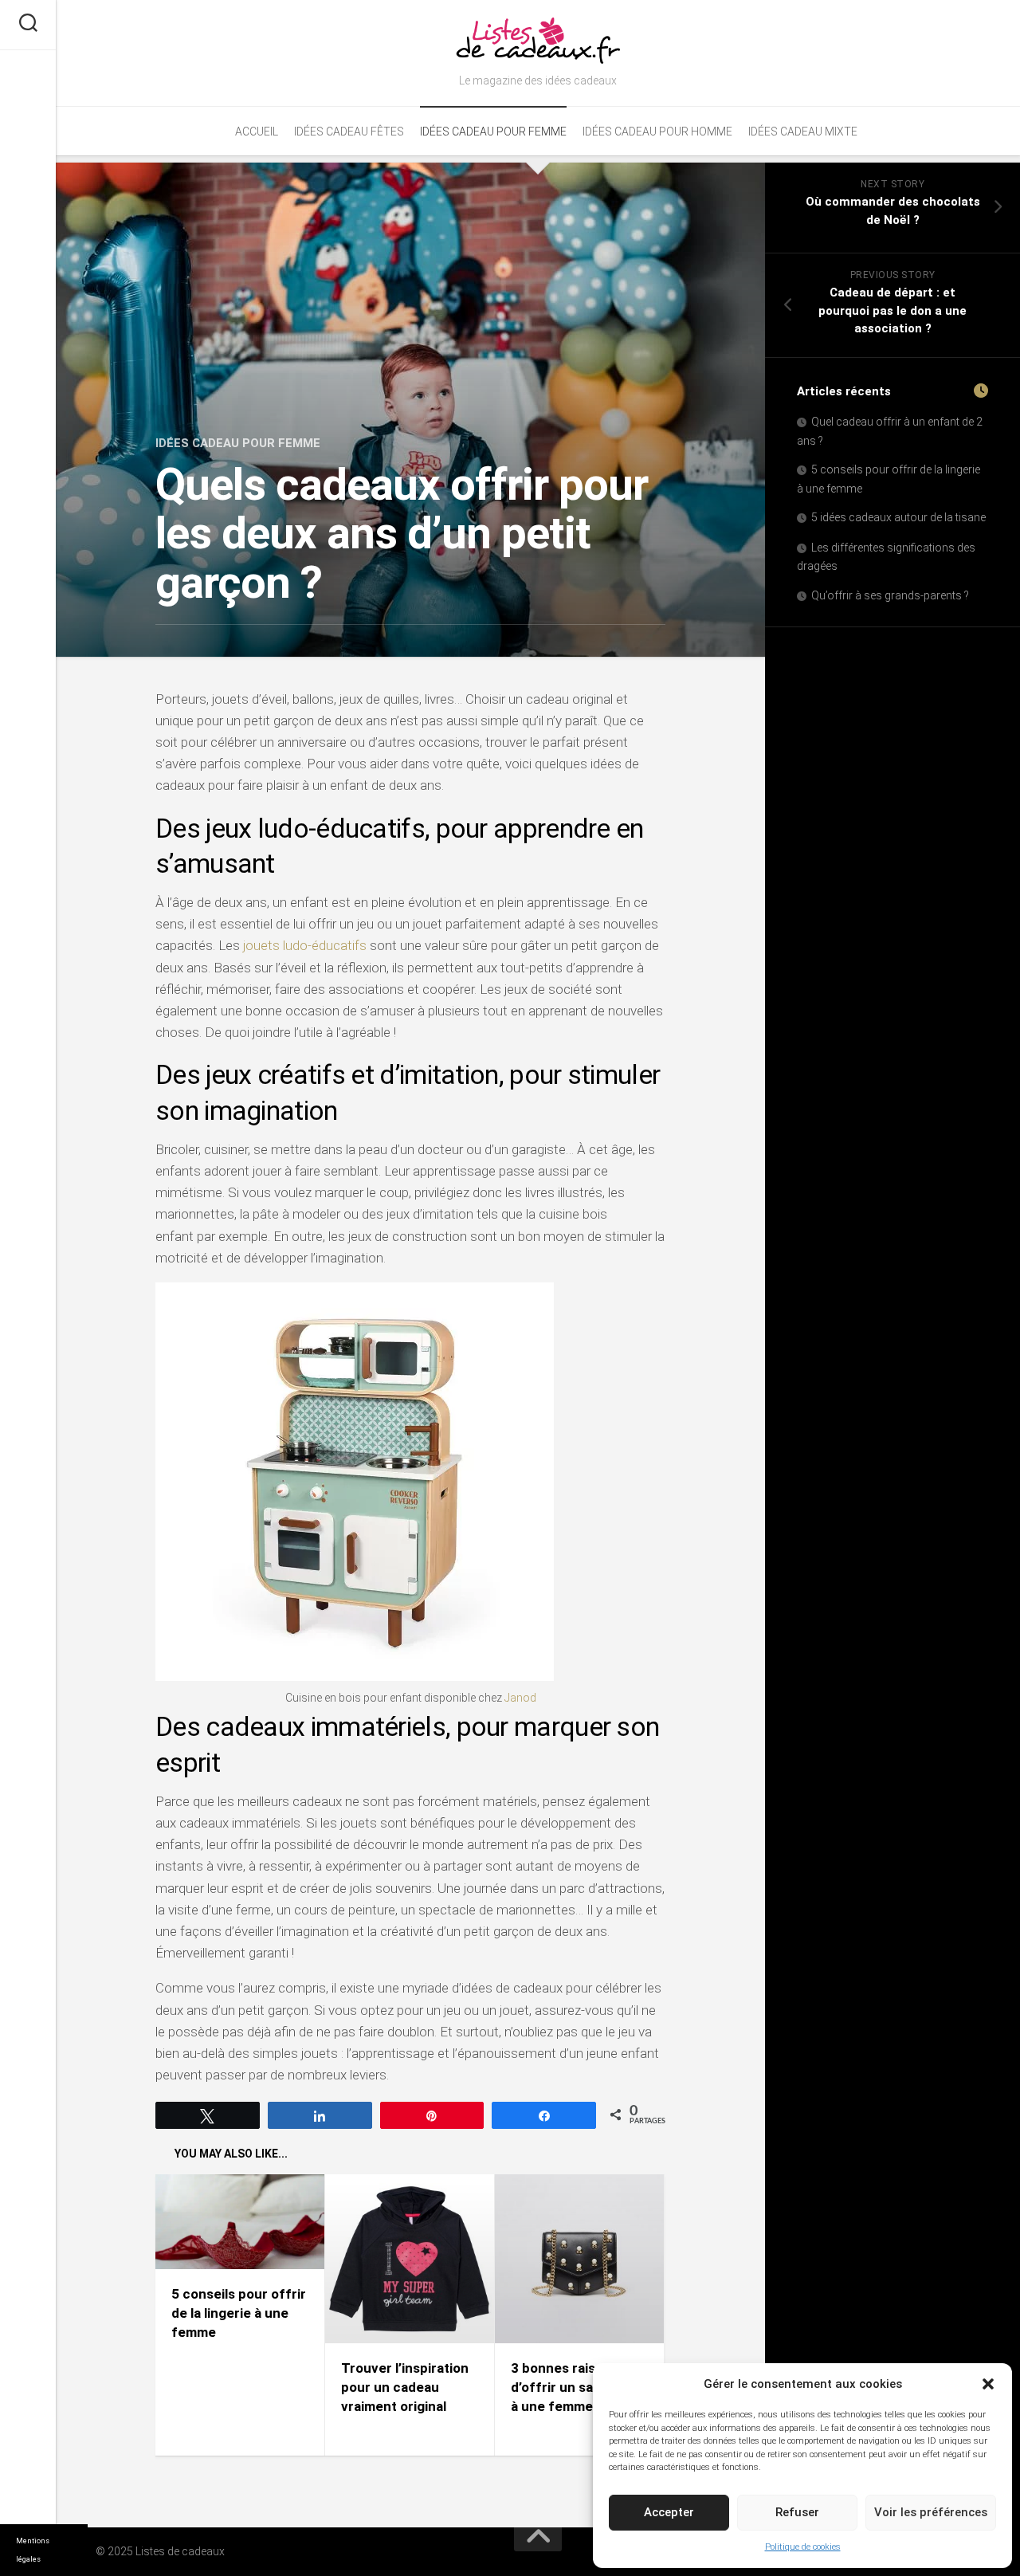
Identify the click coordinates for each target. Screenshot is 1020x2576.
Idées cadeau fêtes (349, 132)
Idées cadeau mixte (803, 132)
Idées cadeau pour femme (493, 132)
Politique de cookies (803, 2547)
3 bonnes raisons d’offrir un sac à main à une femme (577, 2387)
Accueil (257, 132)
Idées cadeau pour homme (657, 132)
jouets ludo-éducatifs (305, 945)
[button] (988, 2384)
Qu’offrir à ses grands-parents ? (890, 595)
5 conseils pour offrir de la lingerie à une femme (239, 2313)
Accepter (669, 2512)
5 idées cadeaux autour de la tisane (898, 517)
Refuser (797, 2512)
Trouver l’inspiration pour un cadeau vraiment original (405, 2387)
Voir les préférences (931, 2512)
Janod (520, 1698)
